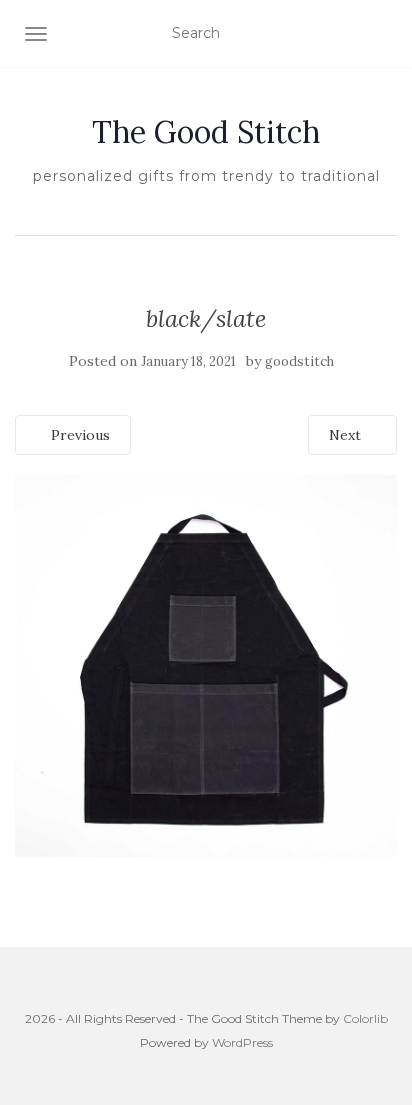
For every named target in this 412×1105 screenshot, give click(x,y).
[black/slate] (206, 665)
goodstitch (299, 361)
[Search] (384, 34)
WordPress (242, 1042)
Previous (78, 435)
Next (347, 435)
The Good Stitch (206, 132)
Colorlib (365, 1018)
